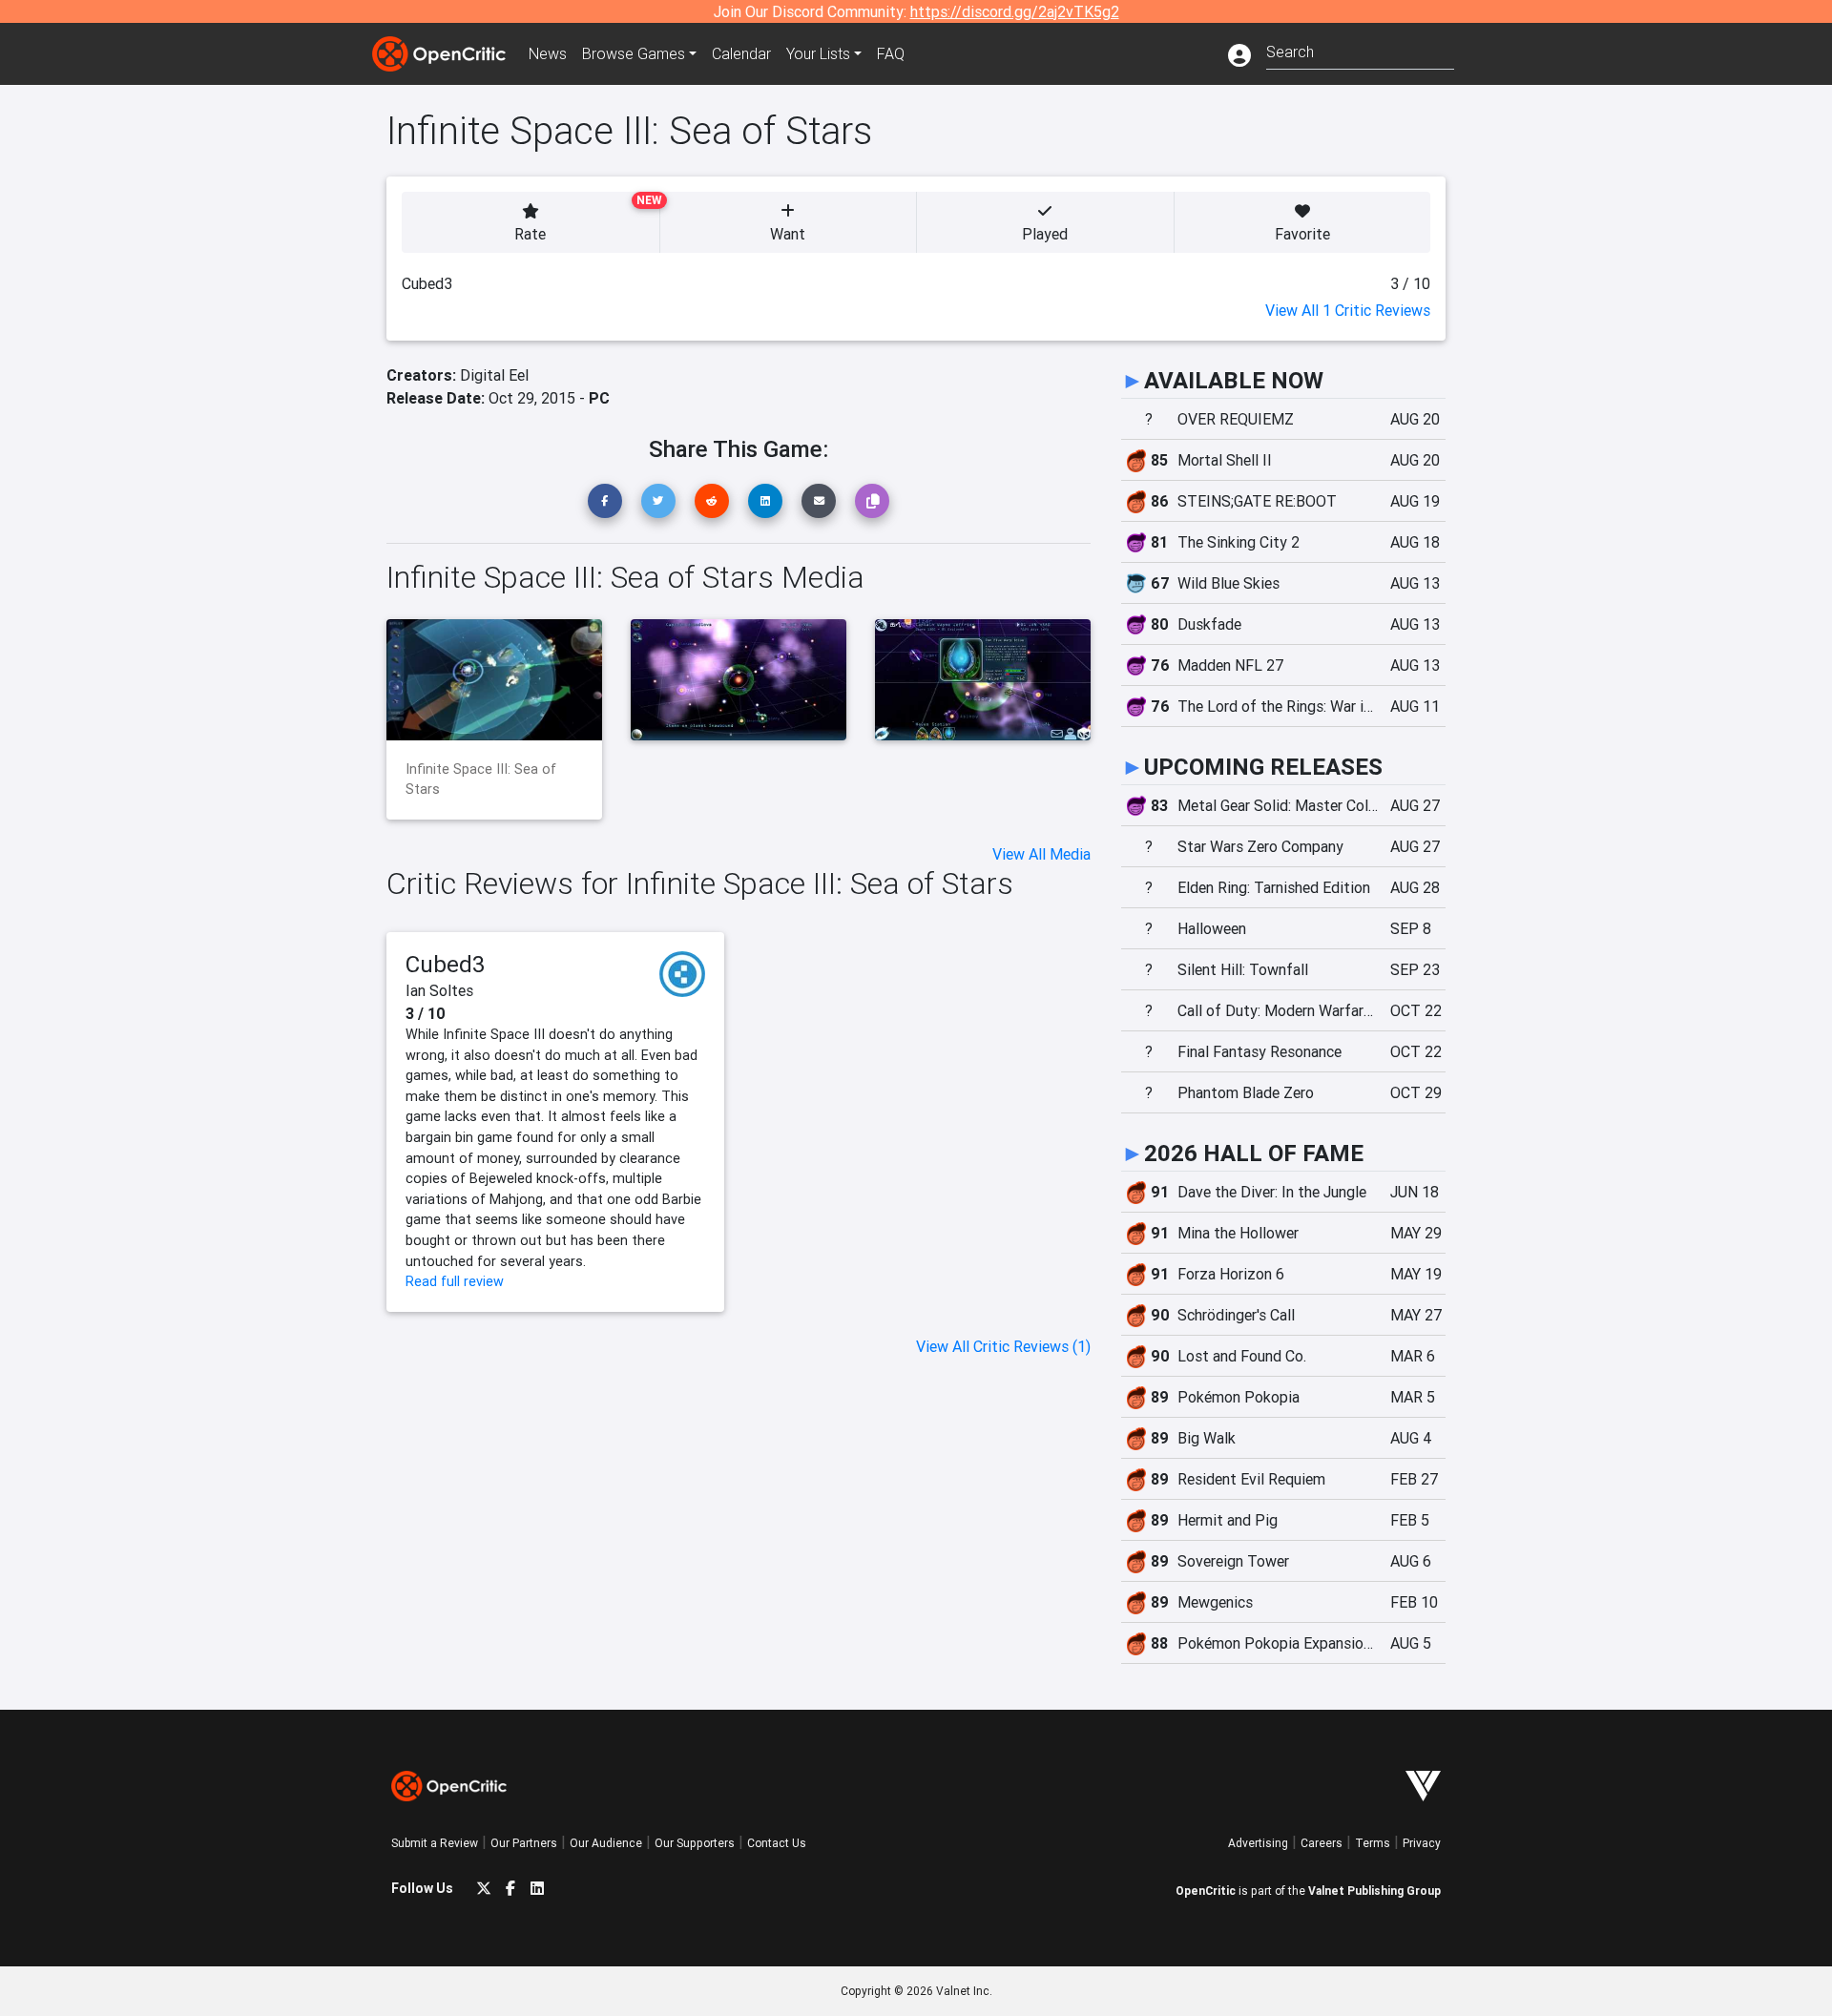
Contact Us (777, 1843)
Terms (1373, 1843)
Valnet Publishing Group (1374, 1891)
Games (634, 53)
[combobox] (1360, 50)
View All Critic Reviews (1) (1003, 1346)
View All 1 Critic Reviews (1348, 310)
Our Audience (606, 1843)
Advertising (1258, 1843)
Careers (1322, 1843)
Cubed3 (446, 964)
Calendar (741, 53)
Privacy (1422, 1843)
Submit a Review (435, 1843)
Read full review (455, 1281)
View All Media (1041, 854)
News (548, 53)
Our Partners (524, 1843)
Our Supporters (695, 1843)
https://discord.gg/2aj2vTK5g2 (1015, 11)
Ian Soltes (439, 990)
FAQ (891, 53)
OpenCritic (1206, 1891)
